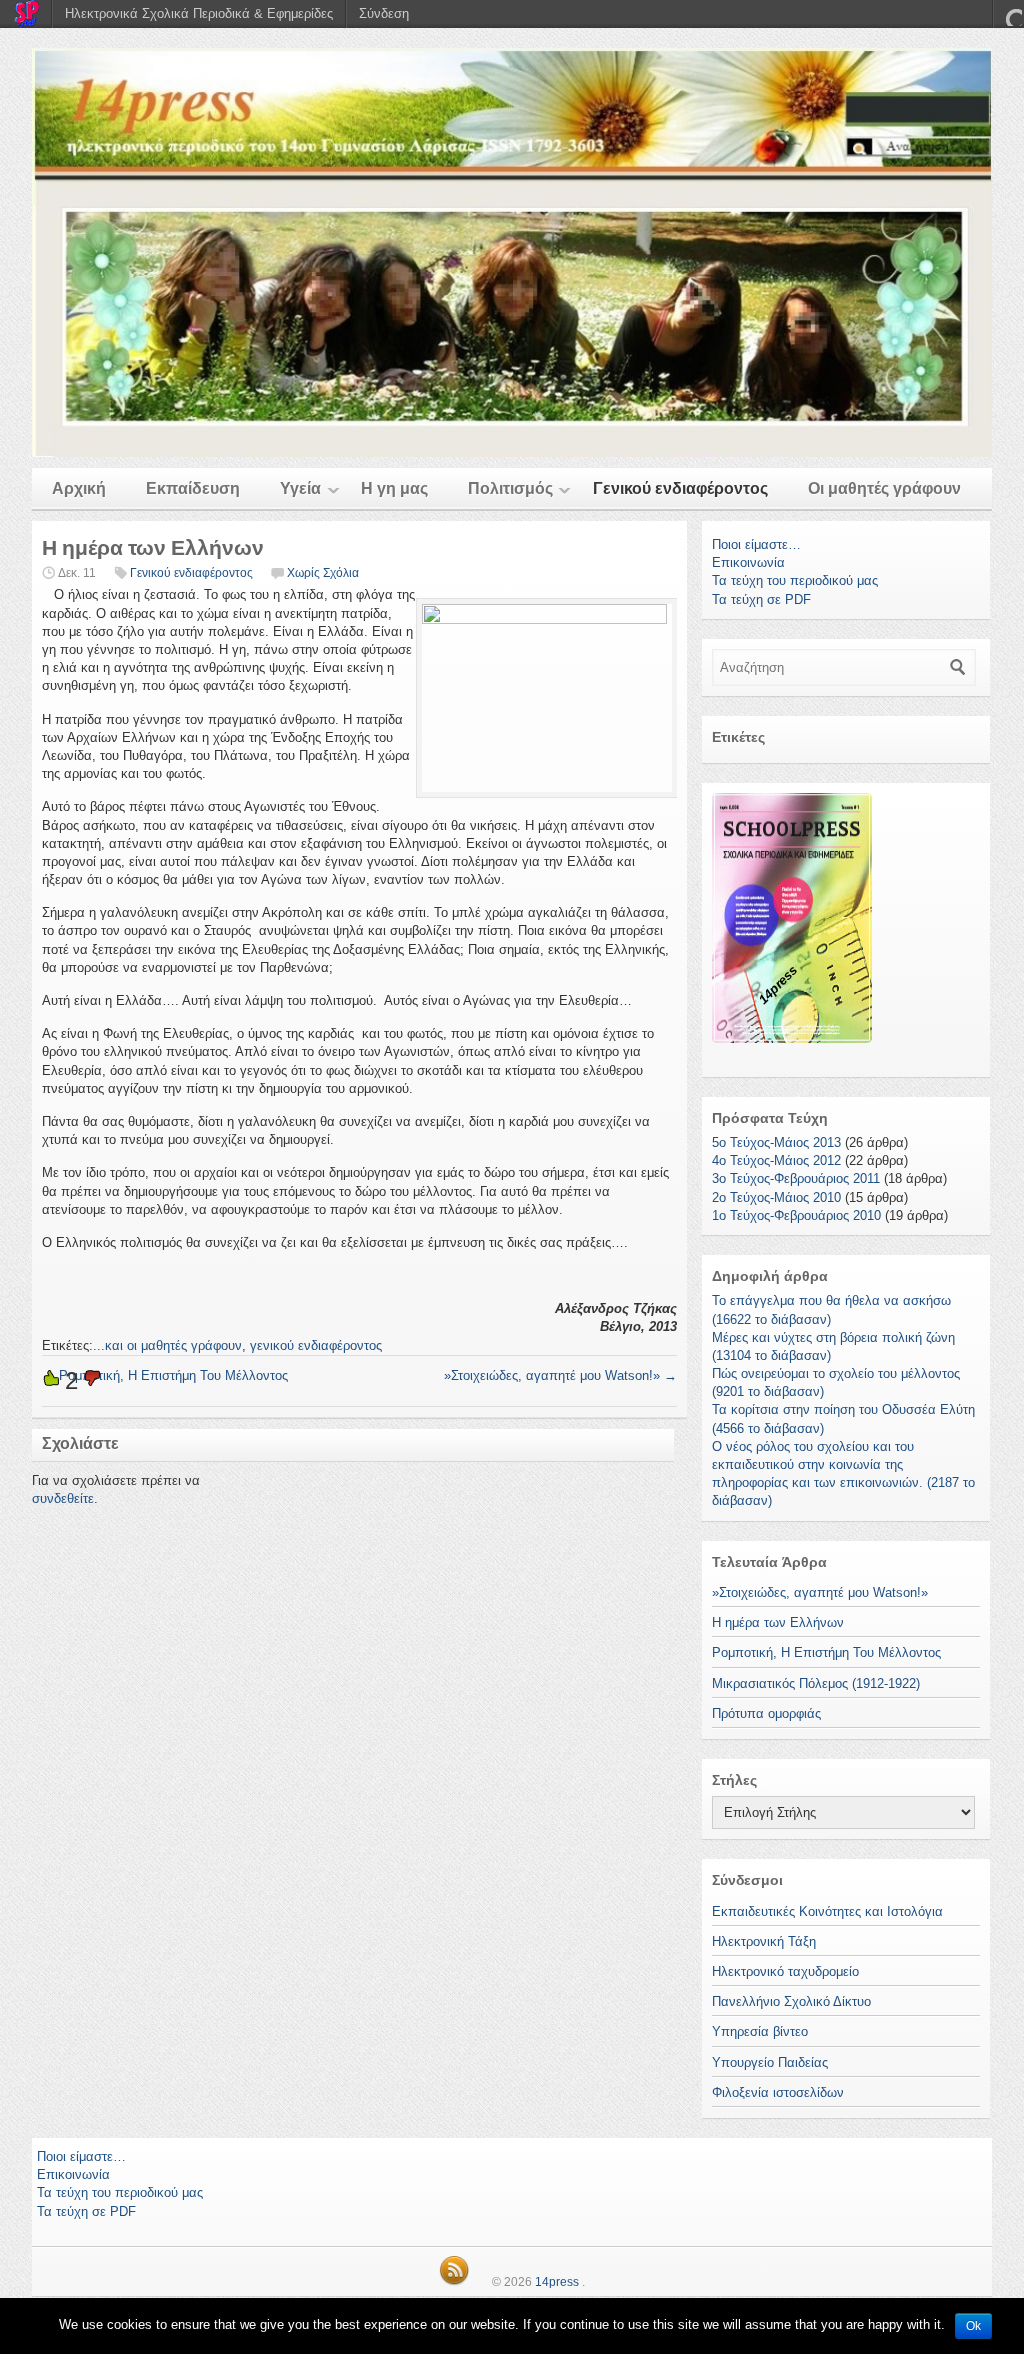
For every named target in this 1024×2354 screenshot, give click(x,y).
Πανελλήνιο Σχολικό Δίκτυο (791, 2001)
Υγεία (300, 488)
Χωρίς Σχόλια (323, 573)
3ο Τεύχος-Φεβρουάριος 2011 (796, 1178)
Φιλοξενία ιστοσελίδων (778, 2092)
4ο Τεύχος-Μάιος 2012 (776, 1160)
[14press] (512, 252)
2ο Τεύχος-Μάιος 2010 (776, 1197)
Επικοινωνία (748, 562)
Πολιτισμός (510, 488)
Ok (973, 2326)
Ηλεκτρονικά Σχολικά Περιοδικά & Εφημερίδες (199, 13)
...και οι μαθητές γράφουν (167, 1345)
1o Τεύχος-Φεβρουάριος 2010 (796, 1215)
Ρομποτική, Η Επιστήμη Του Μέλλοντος (165, 1375)
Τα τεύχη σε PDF (761, 599)
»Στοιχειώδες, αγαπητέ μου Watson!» (560, 1375)
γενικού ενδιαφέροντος (316, 1345)
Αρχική (79, 488)
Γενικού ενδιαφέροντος (680, 488)
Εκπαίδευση (193, 488)
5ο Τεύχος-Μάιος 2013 (776, 1142)
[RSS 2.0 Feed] (454, 2282)
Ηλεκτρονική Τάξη (764, 1941)
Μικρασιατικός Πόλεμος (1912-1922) (816, 1683)
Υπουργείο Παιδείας (770, 2062)
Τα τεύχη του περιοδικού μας (795, 580)
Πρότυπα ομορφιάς (766, 1713)
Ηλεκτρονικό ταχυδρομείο (785, 1971)
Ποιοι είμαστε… (756, 544)
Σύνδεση (384, 13)
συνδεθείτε (63, 1498)
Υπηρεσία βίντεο (760, 2031)
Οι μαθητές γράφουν (884, 488)
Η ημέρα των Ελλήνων (778, 1622)
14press (557, 2282)
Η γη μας (394, 488)
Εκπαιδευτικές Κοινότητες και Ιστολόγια (827, 1911)
